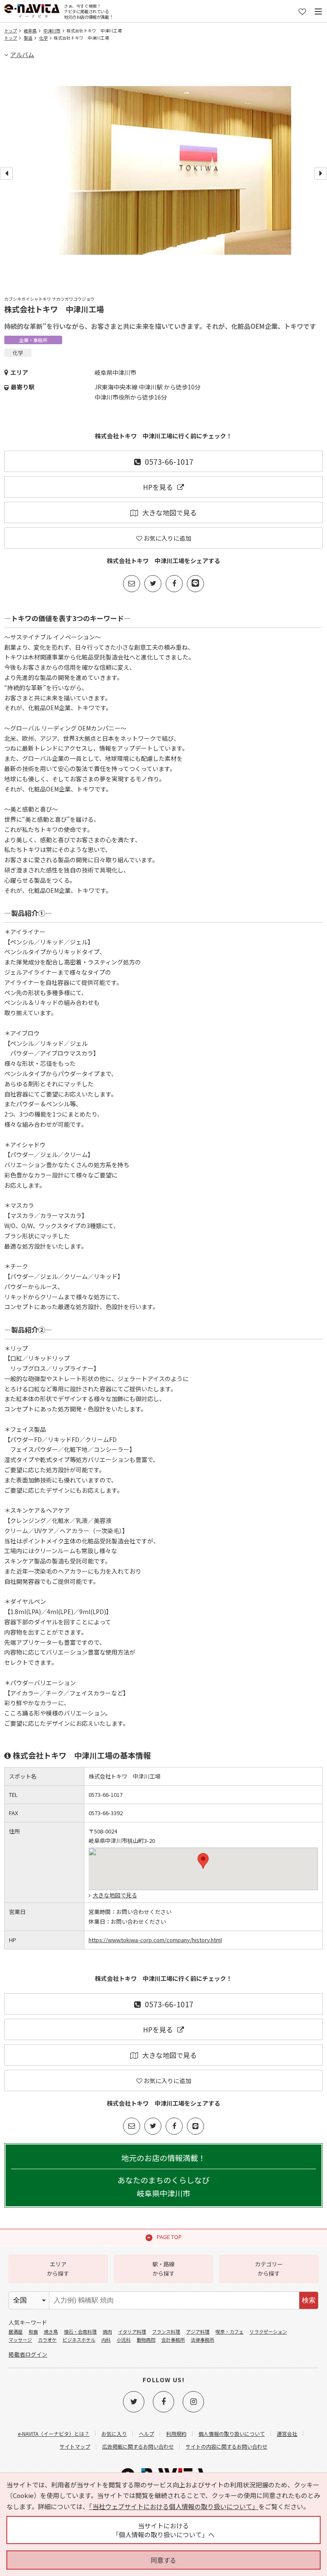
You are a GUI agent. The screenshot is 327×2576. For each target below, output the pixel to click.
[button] (203, 1861)
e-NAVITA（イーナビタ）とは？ (54, 2434)
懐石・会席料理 (80, 2331)
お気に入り (114, 2434)
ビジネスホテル (79, 2340)
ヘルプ (146, 2434)
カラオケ (47, 2340)
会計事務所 (173, 2340)
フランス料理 (166, 2331)
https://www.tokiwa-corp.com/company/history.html (155, 1940)
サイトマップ (75, 2446)
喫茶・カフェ (229, 2331)
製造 (28, 38)
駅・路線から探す (163, 2269)
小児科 (124, 2340)
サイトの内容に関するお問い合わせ (227, 2446)
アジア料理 (198, 2331)
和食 (33, 2331)
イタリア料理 (132, 2331)
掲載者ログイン (28, 2354)
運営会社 (287, 2434)
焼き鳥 (51, 2331)
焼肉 (107, 2331)
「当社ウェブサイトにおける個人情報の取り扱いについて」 (174, 2506)
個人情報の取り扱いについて (232, 2434)
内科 (106, 2340)
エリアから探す (58, 2269)
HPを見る (158, 487)
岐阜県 (30, 30)
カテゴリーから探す (269, 2269)
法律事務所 (202, 2340)
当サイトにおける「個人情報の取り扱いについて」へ (163, 2530)
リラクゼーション (268, 2331)
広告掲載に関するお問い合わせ (138, 2446)
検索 (309, 2300)
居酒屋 (16, 2331)
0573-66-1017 (169, 461)
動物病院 (146, 2340)
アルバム (22, 55)
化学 (43, 38)
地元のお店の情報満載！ (163, 2175)
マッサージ (20, 2340)
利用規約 (176, 2434)
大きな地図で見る (169, 512)
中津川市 (52, 30)
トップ (11, 30)
